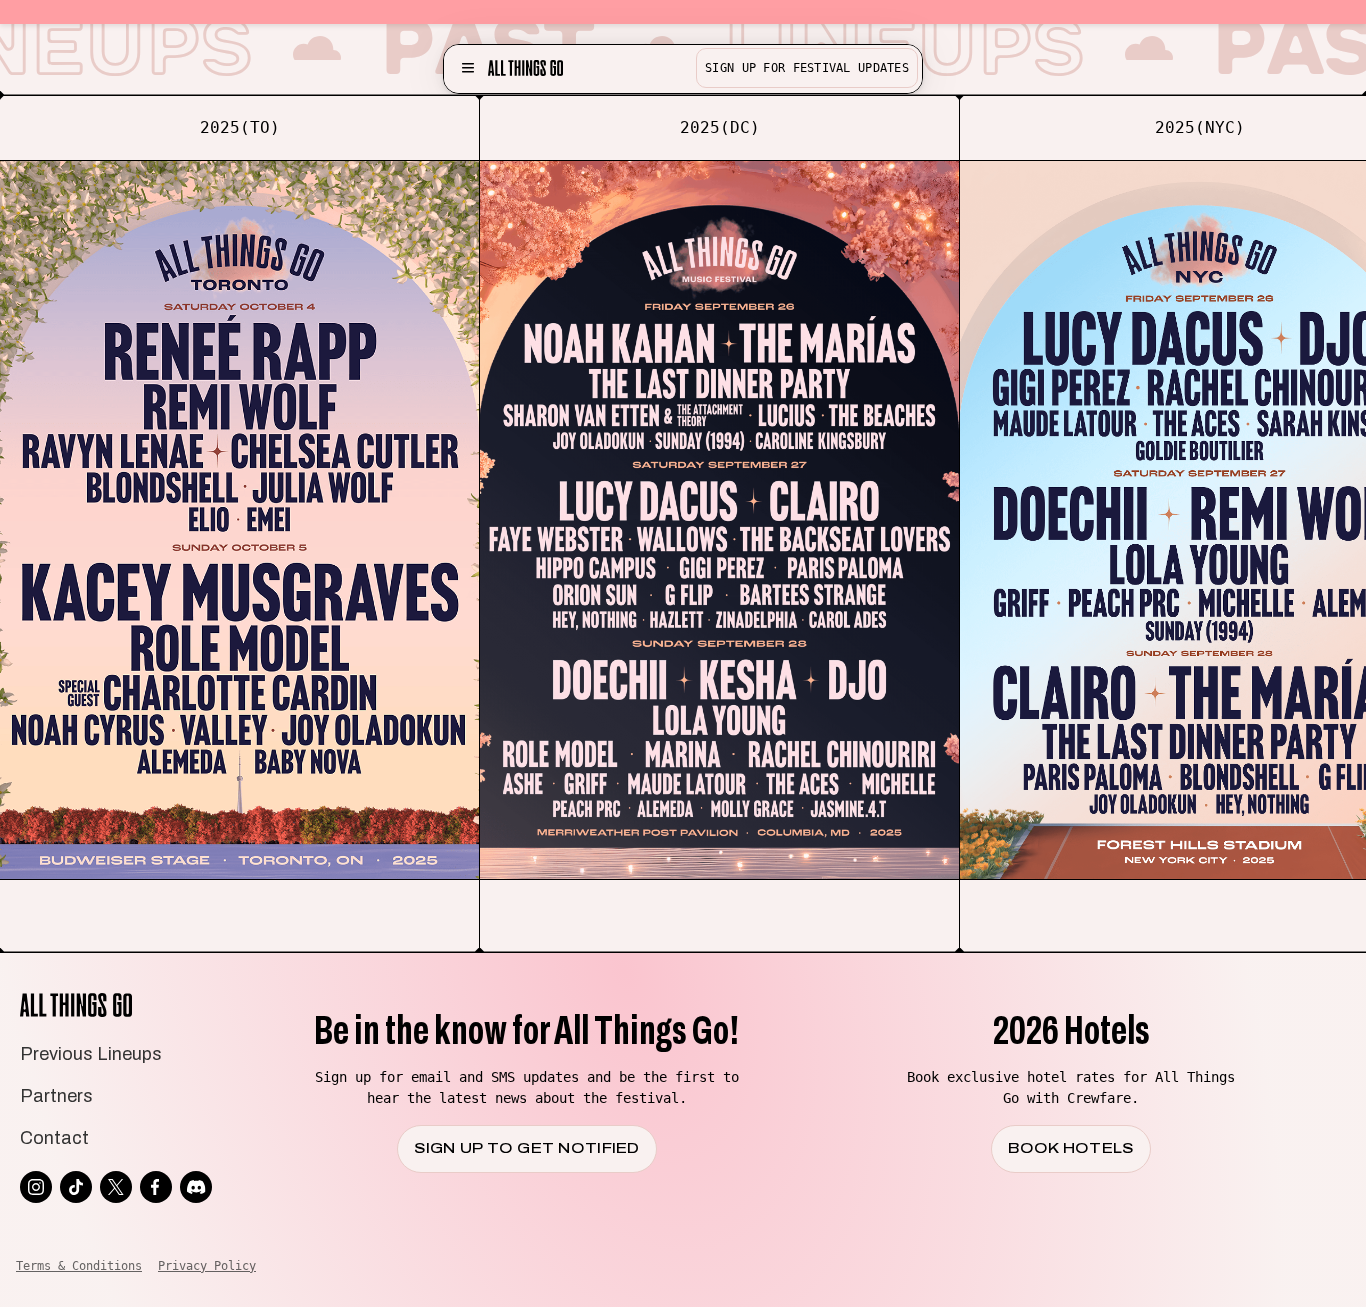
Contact (54, 1138)
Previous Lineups (91, 1054)
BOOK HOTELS (1070, 1148)
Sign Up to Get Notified (526, 1148)
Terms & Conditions (79, 1266)
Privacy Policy (207, 1266)
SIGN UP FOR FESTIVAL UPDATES (807, 68)
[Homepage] (525, 68)
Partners (56, 1096)
